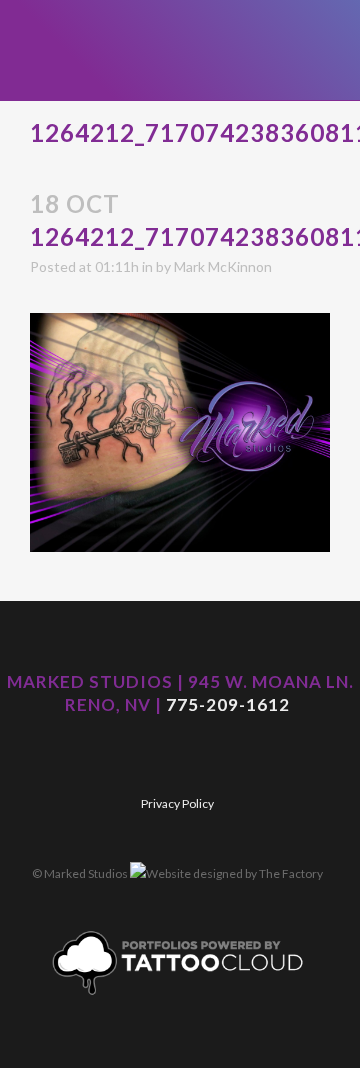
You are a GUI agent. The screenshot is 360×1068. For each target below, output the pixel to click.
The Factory (291, 873)
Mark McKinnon (223, 266)
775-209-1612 (228, 704)
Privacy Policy (177, 803)
